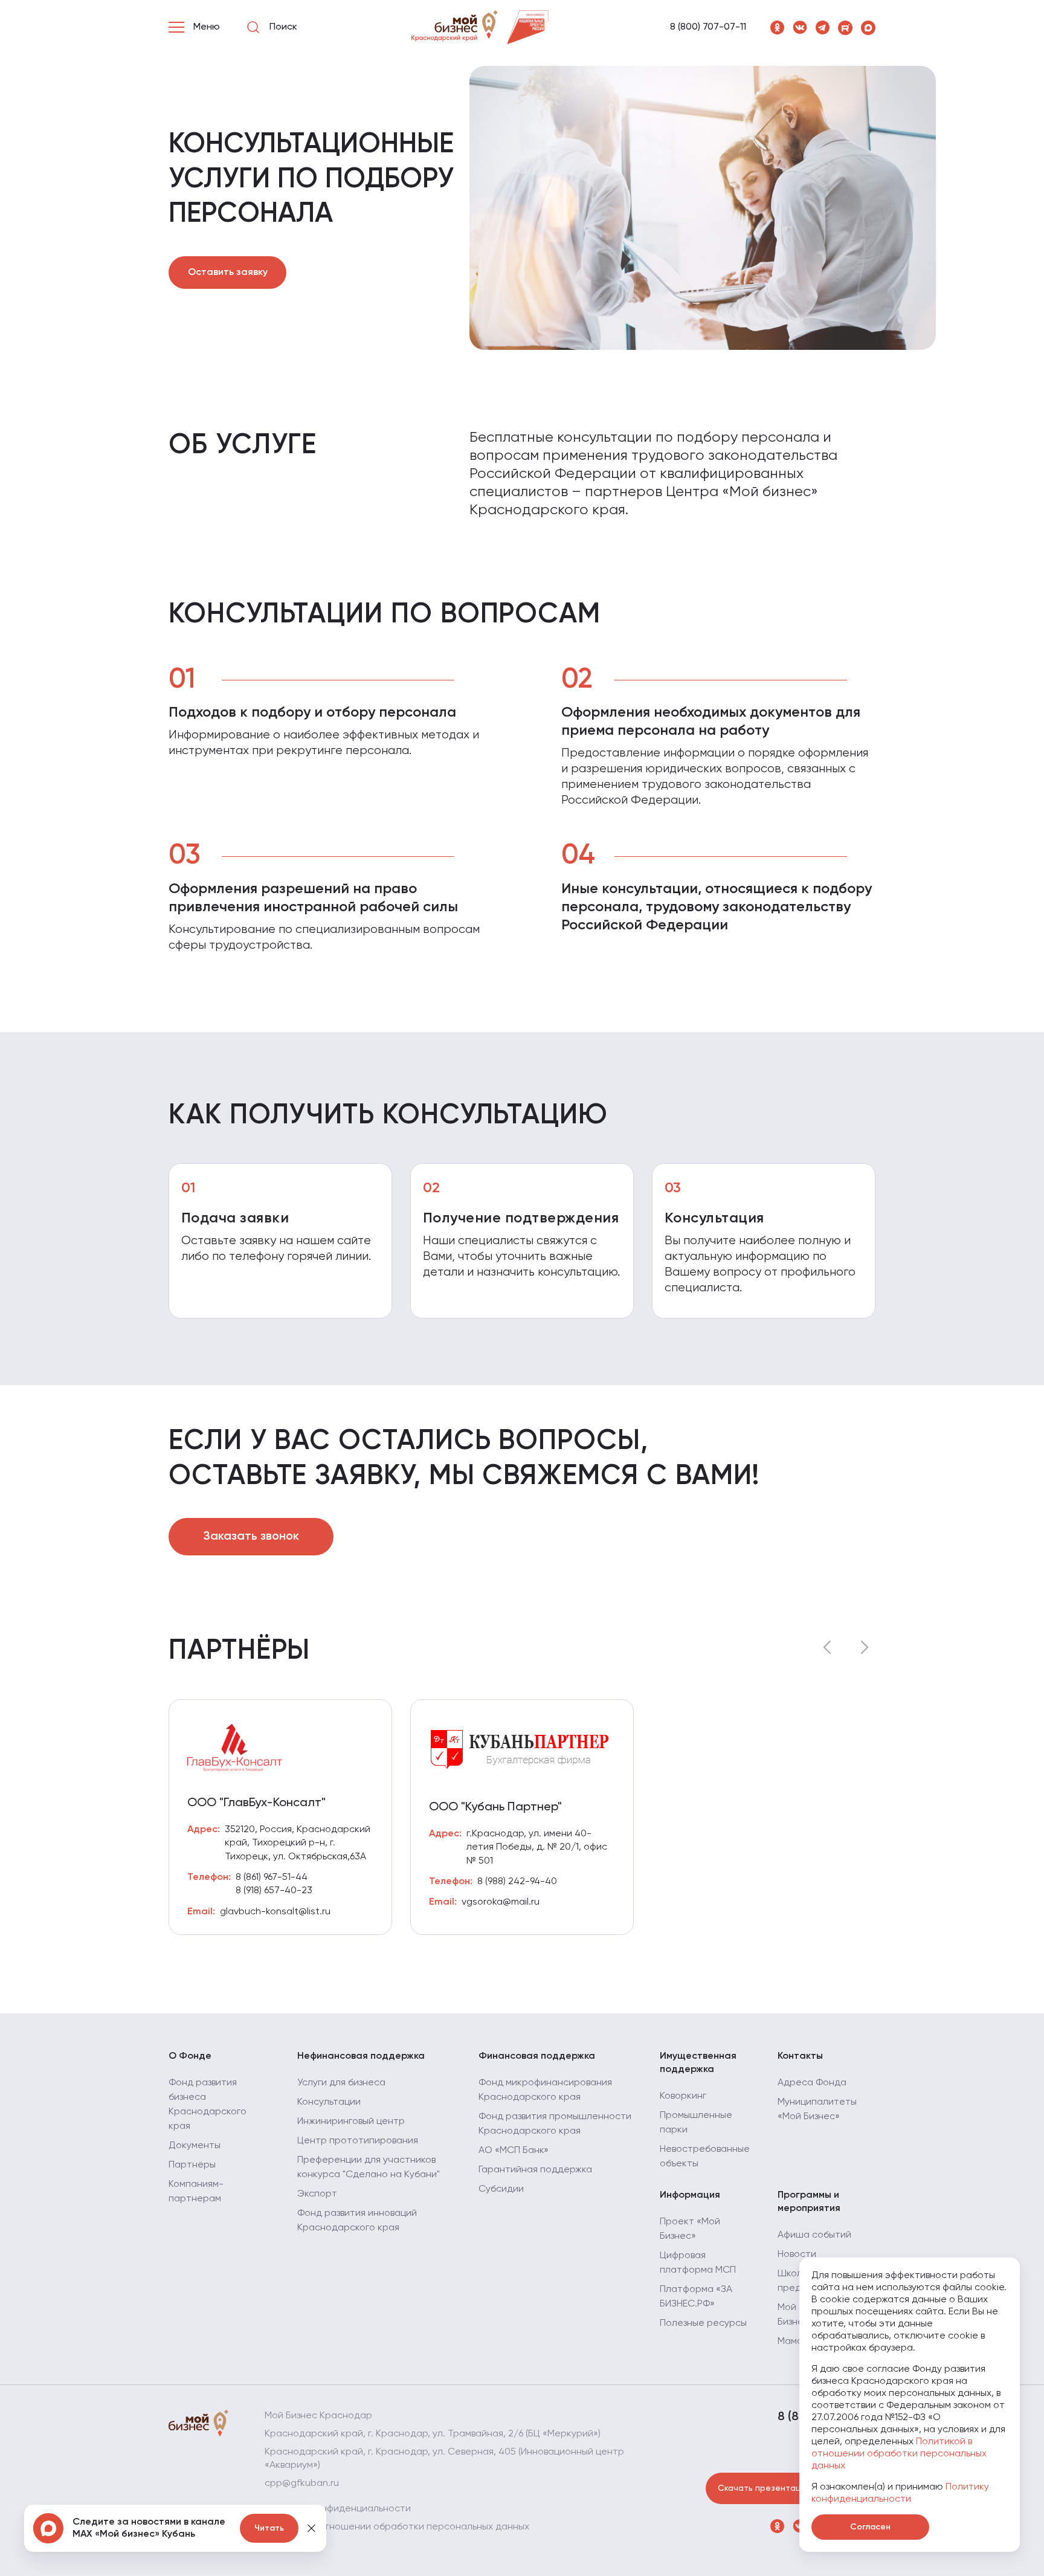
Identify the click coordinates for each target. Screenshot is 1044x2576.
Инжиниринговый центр (351, 2122)
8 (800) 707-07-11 (708, 27)
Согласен (870, 2527)
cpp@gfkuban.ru (302, 2484)
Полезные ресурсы (703, 2323)
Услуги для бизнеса (341, 2083)
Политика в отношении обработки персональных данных (397, 2527)
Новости (797, 2255)
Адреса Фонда (812, 2083)
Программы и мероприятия (809, 2202)
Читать (269, 2528)
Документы (195, 2146)
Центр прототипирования (358, 2141)
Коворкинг (683, 2096)
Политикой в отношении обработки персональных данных (899, 2454)
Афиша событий (814, 2235)
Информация (690, 2195)
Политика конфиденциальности (338, 2509)
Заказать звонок (251, 1537)
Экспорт (317, 2194)
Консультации (329, 2102)
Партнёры (192, 2165)
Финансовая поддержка (537, 2056)
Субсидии (501, 2189)
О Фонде (190, 2056)
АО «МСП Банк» (514, 2151)
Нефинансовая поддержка (361, 2056)
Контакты (800, 2056)
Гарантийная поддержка (535, 2170)
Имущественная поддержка (698, 2063)
